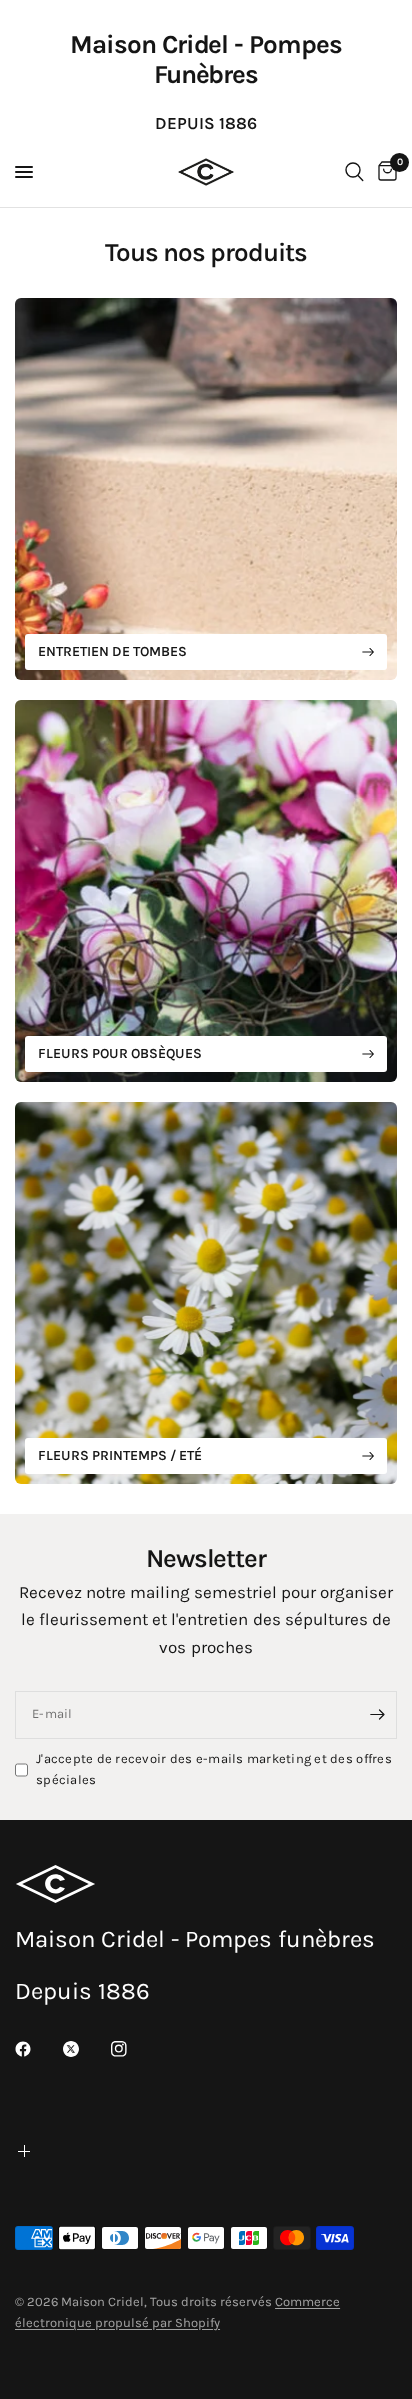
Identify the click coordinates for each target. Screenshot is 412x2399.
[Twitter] (85, 2049)
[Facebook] (37, 2049)
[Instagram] (133, 2049)
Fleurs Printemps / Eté (120, 1455)
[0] (384, 172)
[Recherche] (354, 172)
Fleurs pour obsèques (120, 1053)
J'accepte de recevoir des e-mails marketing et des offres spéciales (214, 1769)
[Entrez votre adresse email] (377, 1715)
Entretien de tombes (112, 651)
